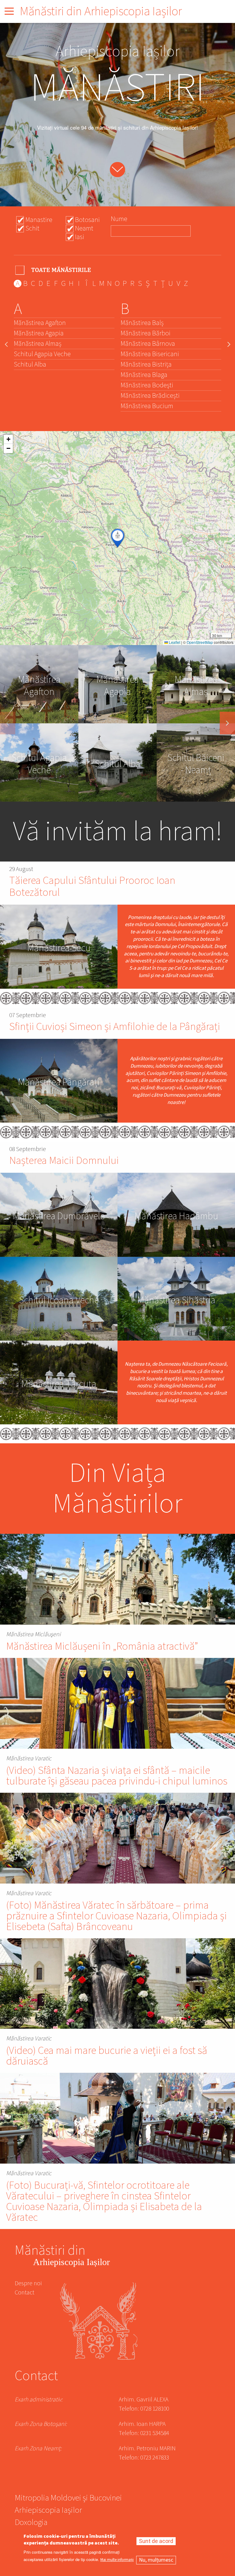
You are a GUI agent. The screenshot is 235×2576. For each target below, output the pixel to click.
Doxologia (31, 2523)
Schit (32, 228)
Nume (119, 219)
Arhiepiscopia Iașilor (48, 2511)
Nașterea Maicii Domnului (64, 1161)
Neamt (84, 228)
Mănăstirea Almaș (38, 344)
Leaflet (174, 642)
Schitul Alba (30, 364)
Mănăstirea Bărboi (145, 333)
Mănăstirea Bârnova (148, 344)
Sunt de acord (156, 2541)
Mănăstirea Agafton (40, 323)
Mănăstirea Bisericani (150, 354)
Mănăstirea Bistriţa (146, 364)
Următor (227, 723)
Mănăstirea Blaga (144, 375)
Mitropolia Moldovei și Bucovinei (68, 2499)
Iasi (80, 237)
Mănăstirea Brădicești (150, 396)
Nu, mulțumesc (156, 2560)
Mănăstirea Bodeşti (147, 385)
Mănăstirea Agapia (39, 333)
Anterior (8, 723)
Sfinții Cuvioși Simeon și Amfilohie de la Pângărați (115, 1027)
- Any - (54, 270)
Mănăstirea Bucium (147, 406)
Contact (24, 2293)
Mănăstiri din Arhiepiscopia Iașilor (101, 11)
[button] (117, 538)
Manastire (39, 220)
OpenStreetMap (200, 642)
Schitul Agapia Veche (42, 354)
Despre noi (28, 2283)
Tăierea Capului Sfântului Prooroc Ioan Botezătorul (92, 887)
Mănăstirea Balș (142, 323)
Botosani (87, 220)
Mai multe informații (117, 2560)
